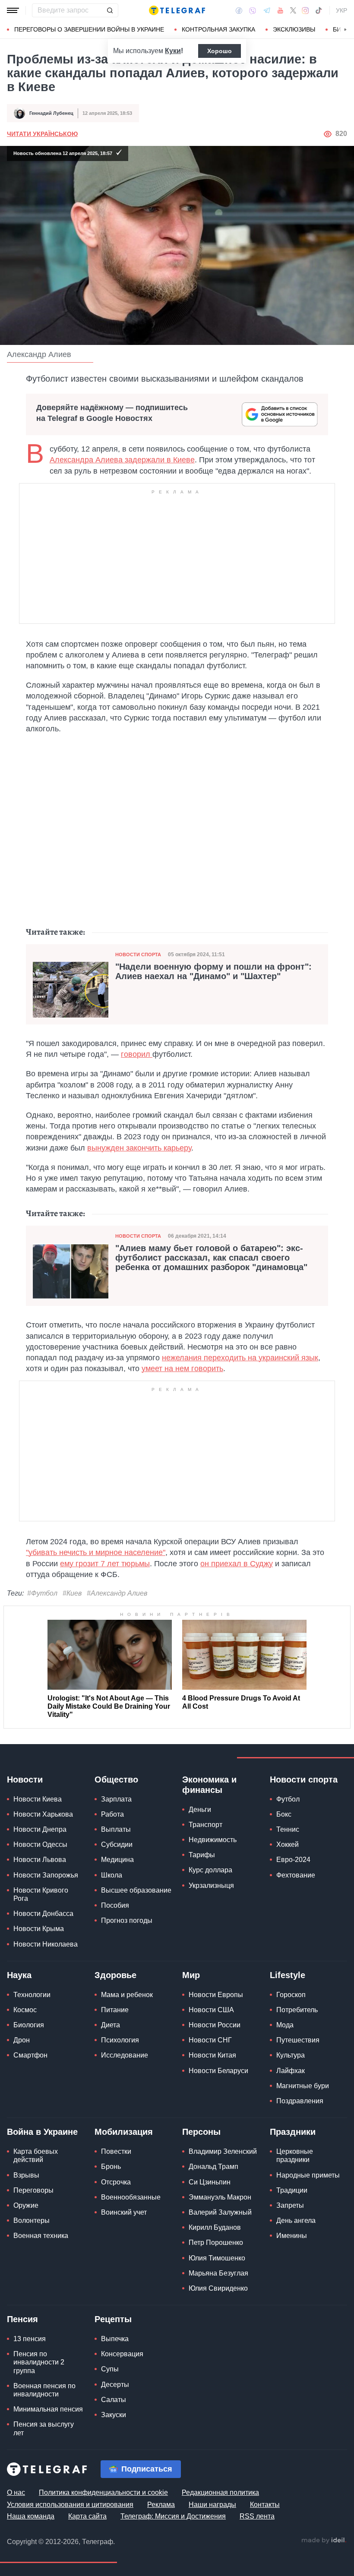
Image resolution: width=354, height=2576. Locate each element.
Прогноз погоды (127, 1920)
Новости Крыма (39, 1929)
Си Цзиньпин (210, 2182)
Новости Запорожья (46, 1875)
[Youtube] (280, 10)
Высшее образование (136, 1890)
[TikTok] (319, 10)
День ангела (296, 2220)
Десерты (115, 2385)
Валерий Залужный (220, 2212)
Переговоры (33, 2190)
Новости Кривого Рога (41, 1894)
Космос (25, 2010)
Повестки (116, 2151)
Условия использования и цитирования (70, 2505)
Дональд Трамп (213, 2167)
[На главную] (177, 10)
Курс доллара (210, 1870)
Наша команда (31, 2516)
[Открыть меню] (13, 10)
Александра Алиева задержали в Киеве (122, 460)
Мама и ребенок (127, 1995)
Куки (173, 51)
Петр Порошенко (216, 2243)
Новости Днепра (40, 1829)
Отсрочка (116, 2182)
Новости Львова (40, 1860)
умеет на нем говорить (182, 1369)
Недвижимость (213, 1840)
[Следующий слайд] (345, 30)
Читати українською (42, 134)
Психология (120, 2040)
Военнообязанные (131, 2197)
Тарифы (202, 1855)
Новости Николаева (46, 1944)
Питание (115, 2010)
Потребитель (297, 2010)
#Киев (72, 1593)
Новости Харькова (43, 1814)
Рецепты (113, 2319)
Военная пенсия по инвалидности (44, 2390)
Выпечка (115, 2339)
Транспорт (205, 1825)
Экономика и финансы (209, 1785)
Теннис (288, 1829)
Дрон (22, 2040)
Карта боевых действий (36, 2156)
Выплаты (116, 1829)
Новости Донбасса (43, 1914)
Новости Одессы (40, 1844)
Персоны (201, 2132)
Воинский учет (124, 2212)
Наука (19, 1975)
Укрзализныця (211, 1885)
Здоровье (115, 1975)
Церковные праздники (295, 2156)
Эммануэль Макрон (220, 2197)
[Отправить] (110, 10)
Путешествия (298, 2040)
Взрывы (26, 2175)
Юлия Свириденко (218, 2288)
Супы (110, 2369)
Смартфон (30, 2055)
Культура (291, 2055)
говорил (137, 1054)
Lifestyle (288, 1975)
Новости (25, 1779)
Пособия (115, 1905)
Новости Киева (38, 1799)
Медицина (117, 1860)
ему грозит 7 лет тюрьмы (105, 1564)
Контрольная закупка (218, 29)
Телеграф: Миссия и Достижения (173, 2516)
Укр (341, 10)
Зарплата (116, 1799)
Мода (285, 2025)
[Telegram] (267, 10)
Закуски (114, 2415)
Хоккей (288, 1844)
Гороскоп (291, 1995)
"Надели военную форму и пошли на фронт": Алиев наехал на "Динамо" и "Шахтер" (213, 971)
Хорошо (220, 51)
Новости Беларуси (218, 2071)
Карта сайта (87, 2516)
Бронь (111, 2167)
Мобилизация (124, 2132)
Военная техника (41, 2236)
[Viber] (253, 11)
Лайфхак (291, 2071)
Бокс (284, 1814)
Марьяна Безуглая (218, 2273)
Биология (29, 2025)
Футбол (288, 1799)
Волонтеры (32, 2220)
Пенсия (22, 2319)
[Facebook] (239, 10)
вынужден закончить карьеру (139, 1148)
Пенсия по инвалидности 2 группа (39, 2362)
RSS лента (257, 2516)
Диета (111, 2025)
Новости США (211, 2010)
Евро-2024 (293, 1860)
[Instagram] (305, 10)
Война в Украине (42, 2132)
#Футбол (42, 1593)
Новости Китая (212, 2055)
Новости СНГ (210, 2040)
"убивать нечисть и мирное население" (96, 1552)
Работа (112, 1814)
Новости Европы (216, 1995)
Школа (112, 1875)
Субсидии (117, 1844)
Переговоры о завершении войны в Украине (89, 29)
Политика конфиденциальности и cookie (103, 2492)
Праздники (293, 2132)
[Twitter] (293, 10)
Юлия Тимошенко (217, 2258)
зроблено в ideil (324, 2541)
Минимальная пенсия (48, 2409)
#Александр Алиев (117, 1593)
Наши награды (212, 2505)
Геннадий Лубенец (51, 113)
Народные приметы (308, 2175)
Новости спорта (138, 955)
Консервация (122, 2354)
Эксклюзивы (294, 29)
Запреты (290, 2205)
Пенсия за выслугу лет (44, 2428)
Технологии (32, 1995)
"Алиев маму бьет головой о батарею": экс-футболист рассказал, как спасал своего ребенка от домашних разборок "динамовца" (211, 1258)
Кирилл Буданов (215, 2227)
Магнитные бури (303, 2086)
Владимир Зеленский (223, 2151)
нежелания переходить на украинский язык (240, 1358)
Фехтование (296, 1875)
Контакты (265, 2505)
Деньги (200, 1810)
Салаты (114, 2400)
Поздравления (300, 2101)
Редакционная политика (220, 2492)
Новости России (215, 2025)
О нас (16, 2492)
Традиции (292, 2190)
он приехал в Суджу (237, 1564)
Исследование (125, 2055)
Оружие (26, 2205)
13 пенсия (30, 2339)
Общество (116, 1779)
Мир (191, 1975)
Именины (292, 2236)
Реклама (161, 2505)
